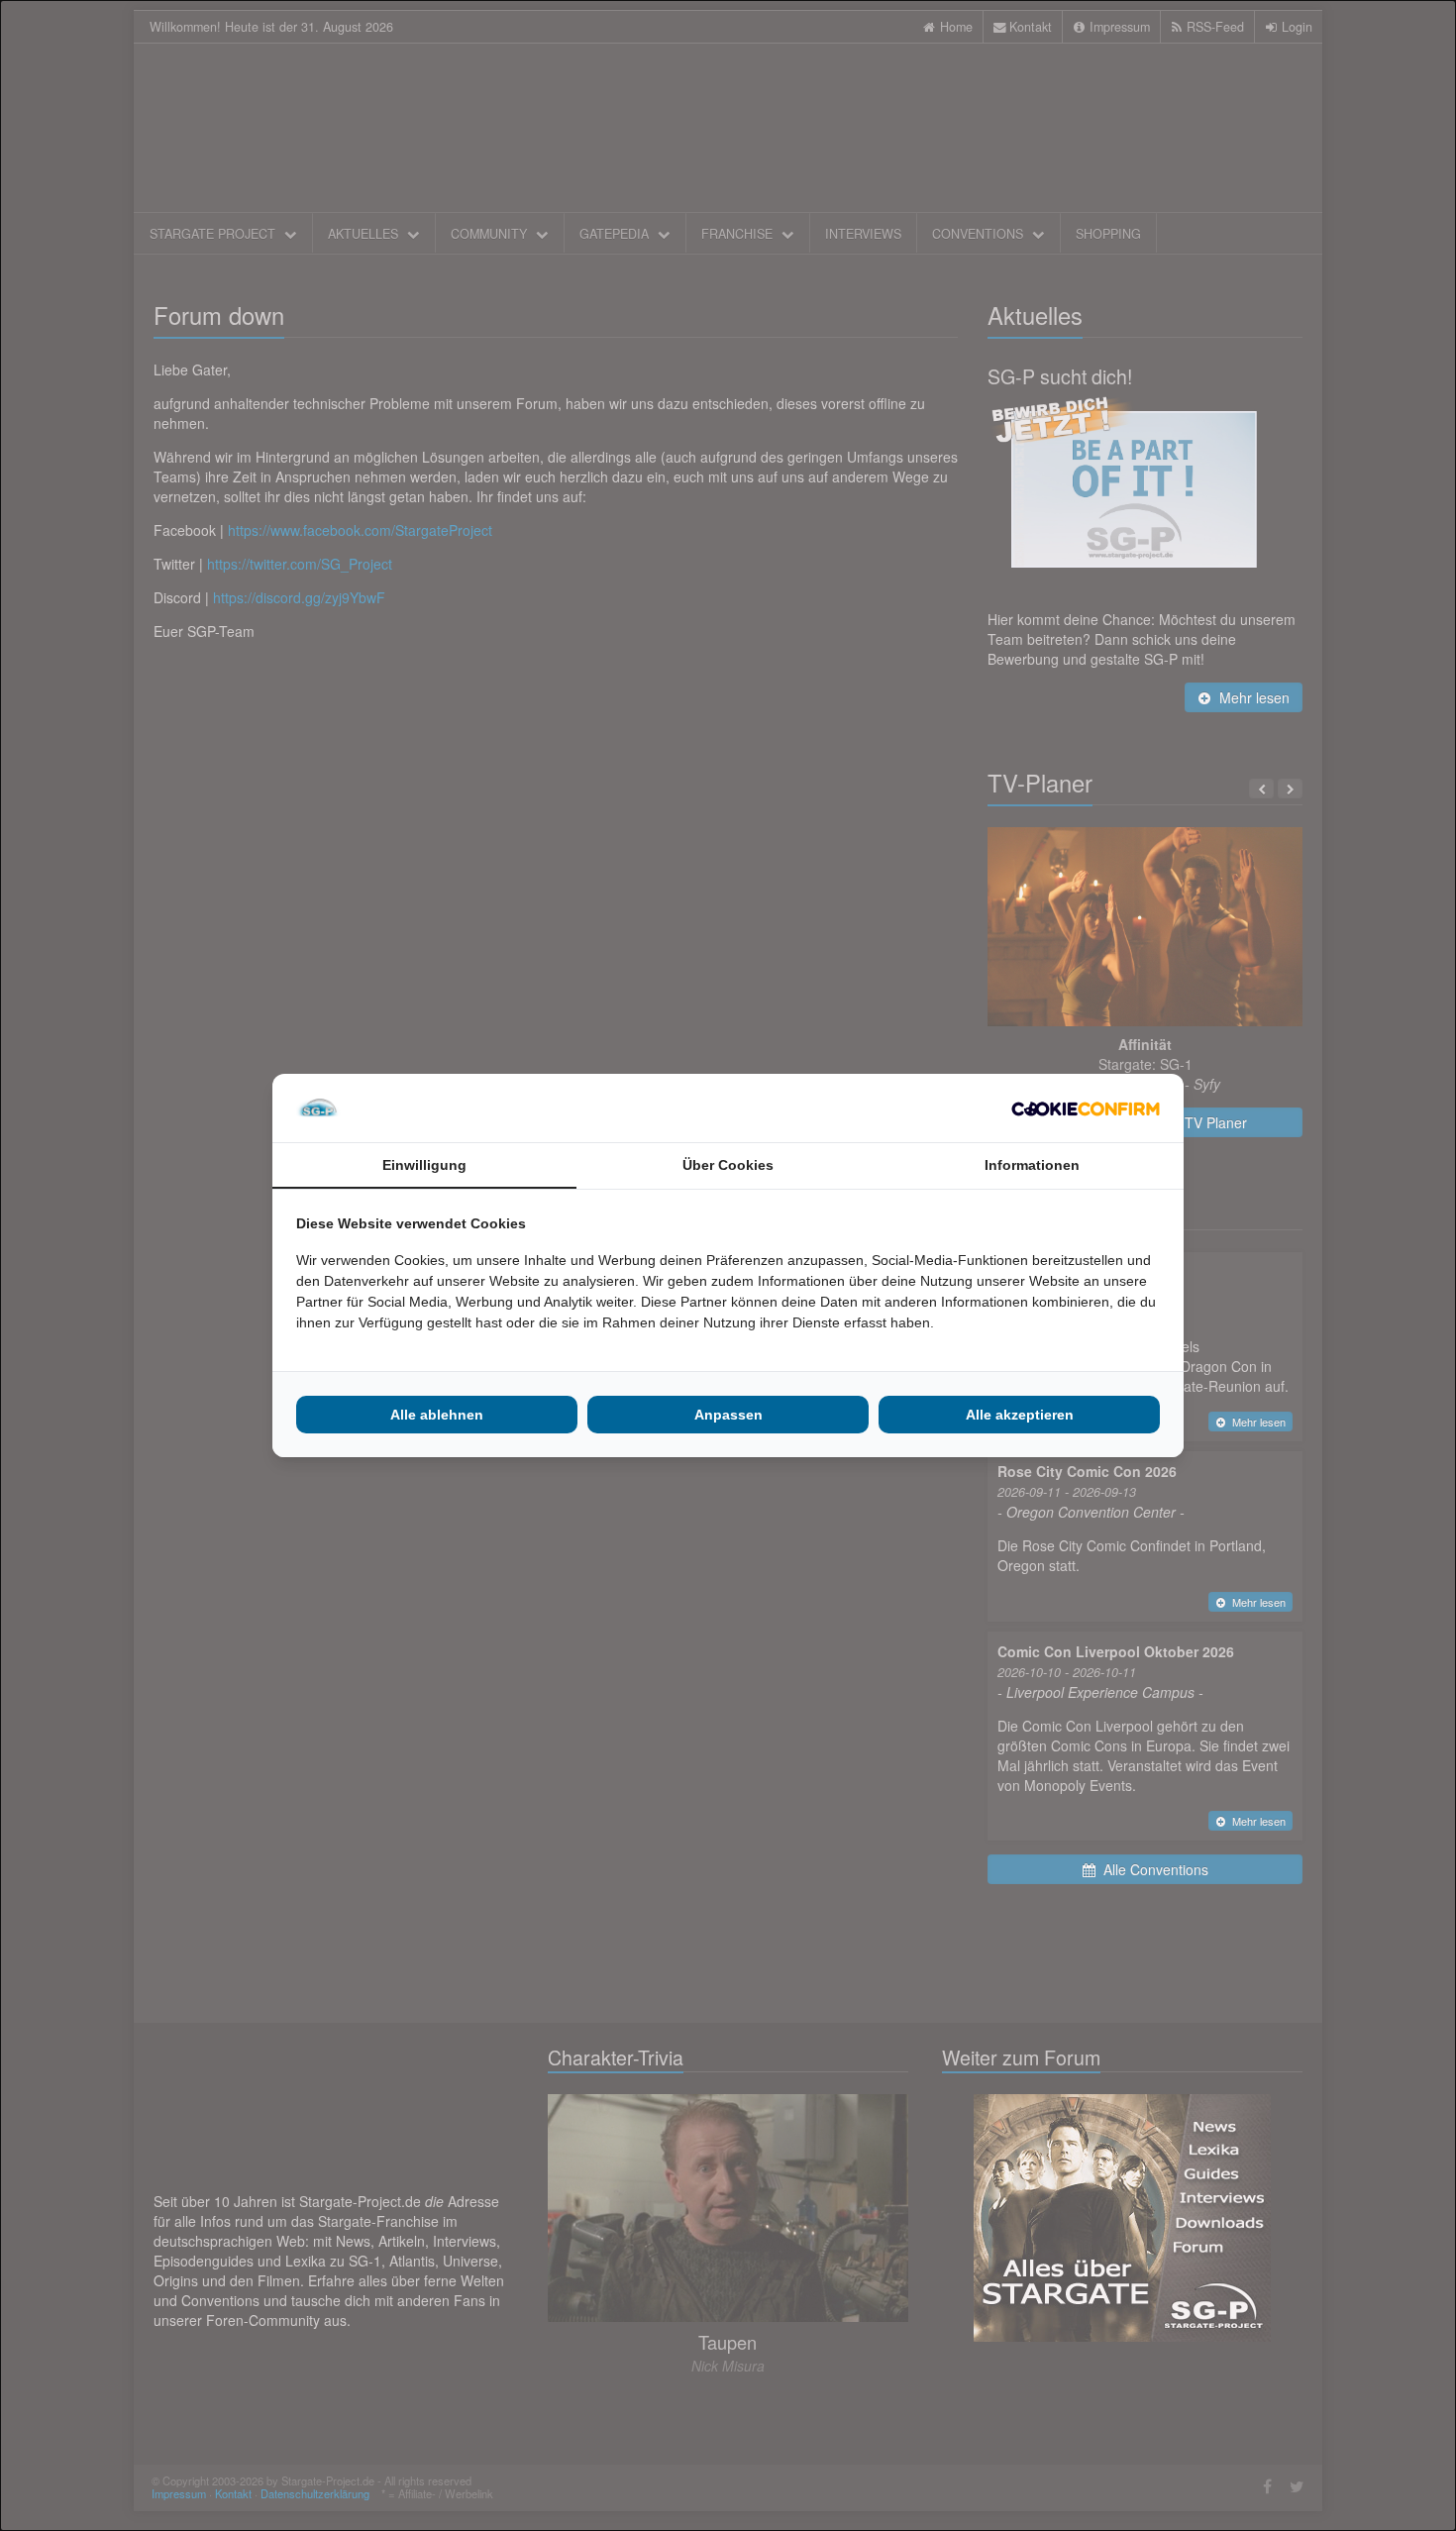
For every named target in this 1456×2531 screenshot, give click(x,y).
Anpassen (728, 1415)
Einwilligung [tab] (424, 1165)
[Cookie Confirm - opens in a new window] (1086, 1108)
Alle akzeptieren (1020, 1415)
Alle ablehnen (437, 1415)
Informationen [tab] (1032, 1165)
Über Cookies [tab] (728, 1165)
